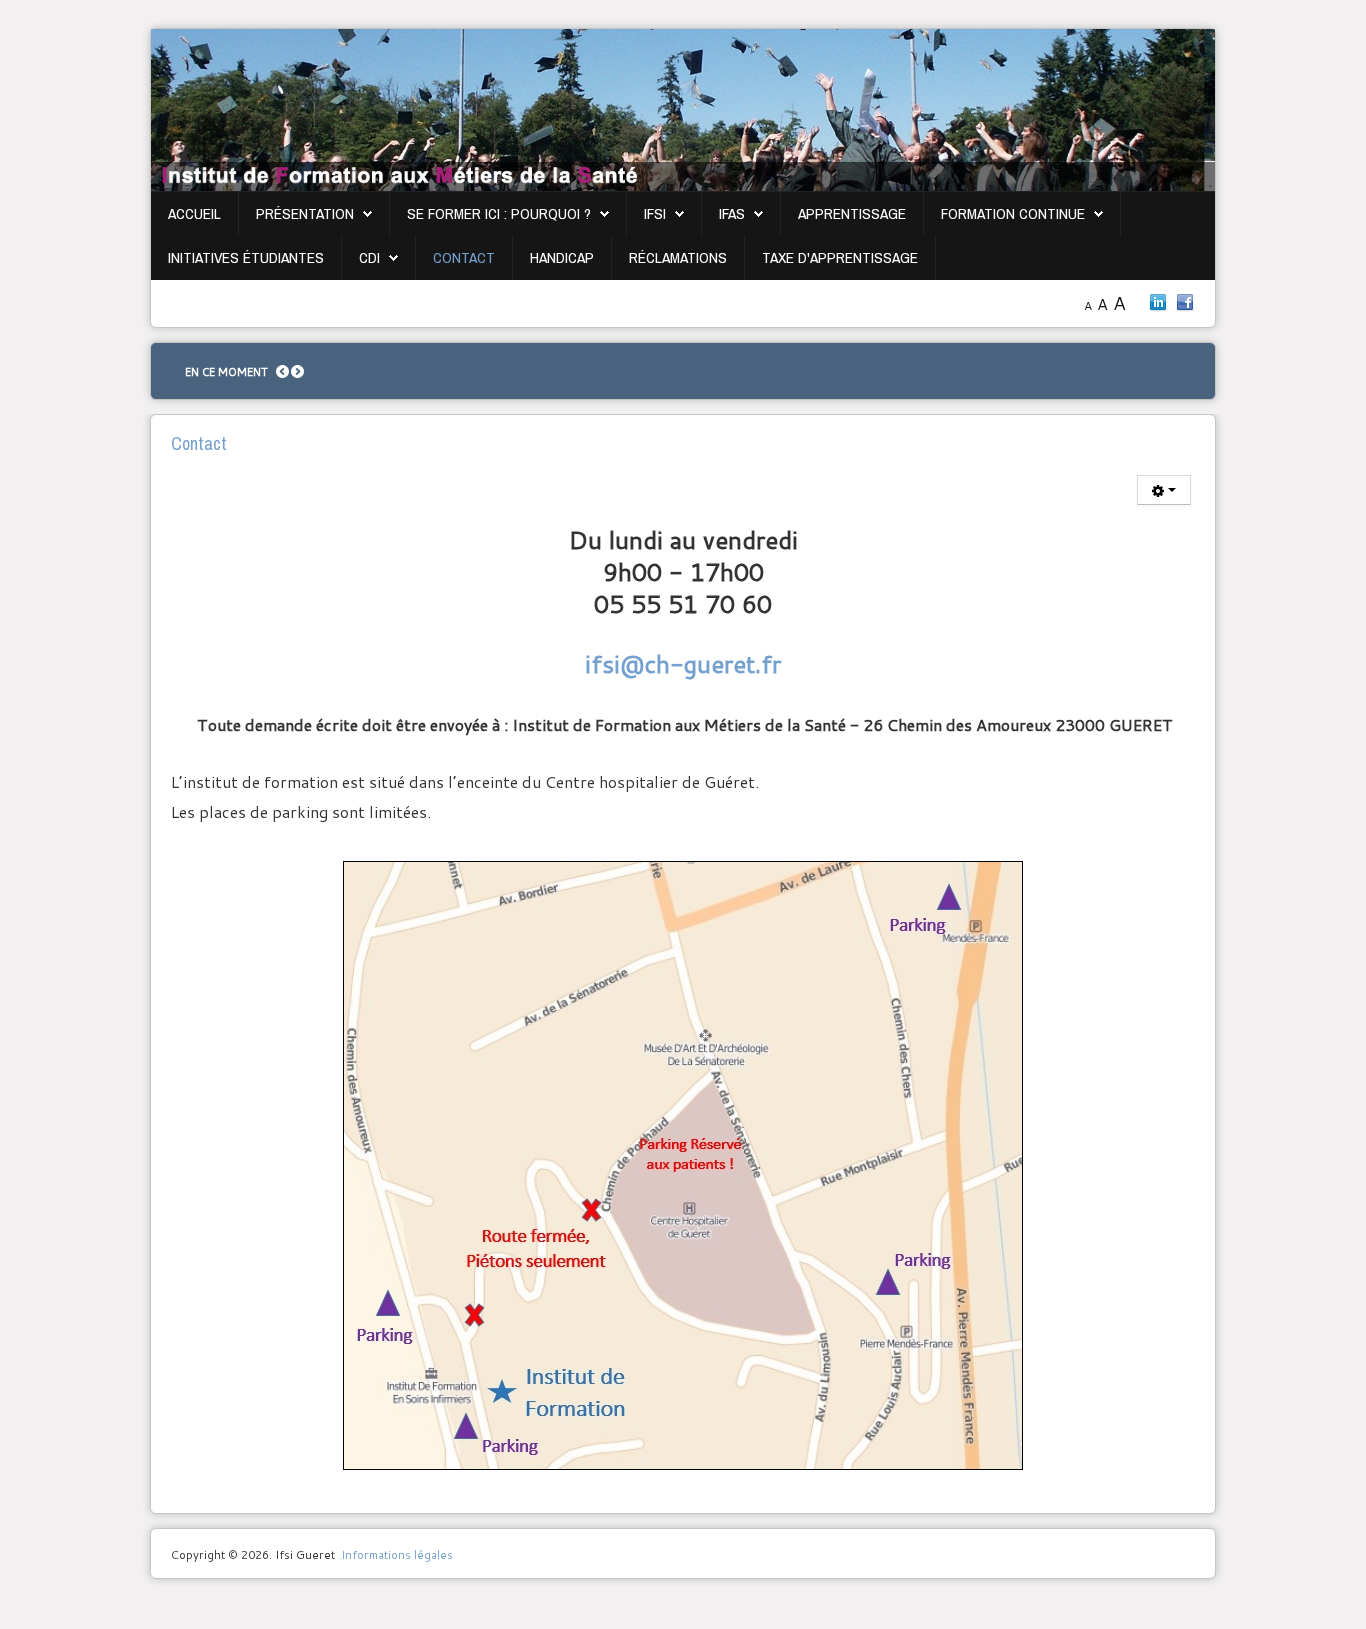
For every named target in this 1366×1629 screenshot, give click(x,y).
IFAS (732, 213)
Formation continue (1013, 213)
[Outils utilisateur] (1164, 490)
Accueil (194, 213)
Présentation (305, 213)
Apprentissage (852, 213)
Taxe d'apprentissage (840, 257)
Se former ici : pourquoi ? (499, 213)
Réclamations (678, 257)
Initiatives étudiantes (246, 257)
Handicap (562, 257)
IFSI (655, 213)
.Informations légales (395, 1554)
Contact (464, 257)
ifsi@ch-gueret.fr (683, 664)
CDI (369, 257)
